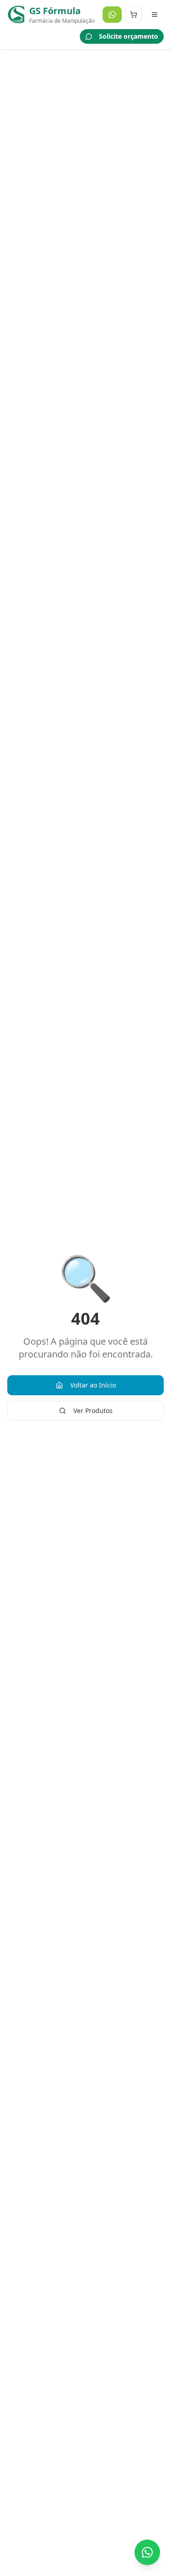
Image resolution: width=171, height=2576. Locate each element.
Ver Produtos (93, 1411)
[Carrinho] (134, 15)
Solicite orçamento (129, 36)
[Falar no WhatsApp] (147, 2552)
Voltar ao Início (93, 1385)
